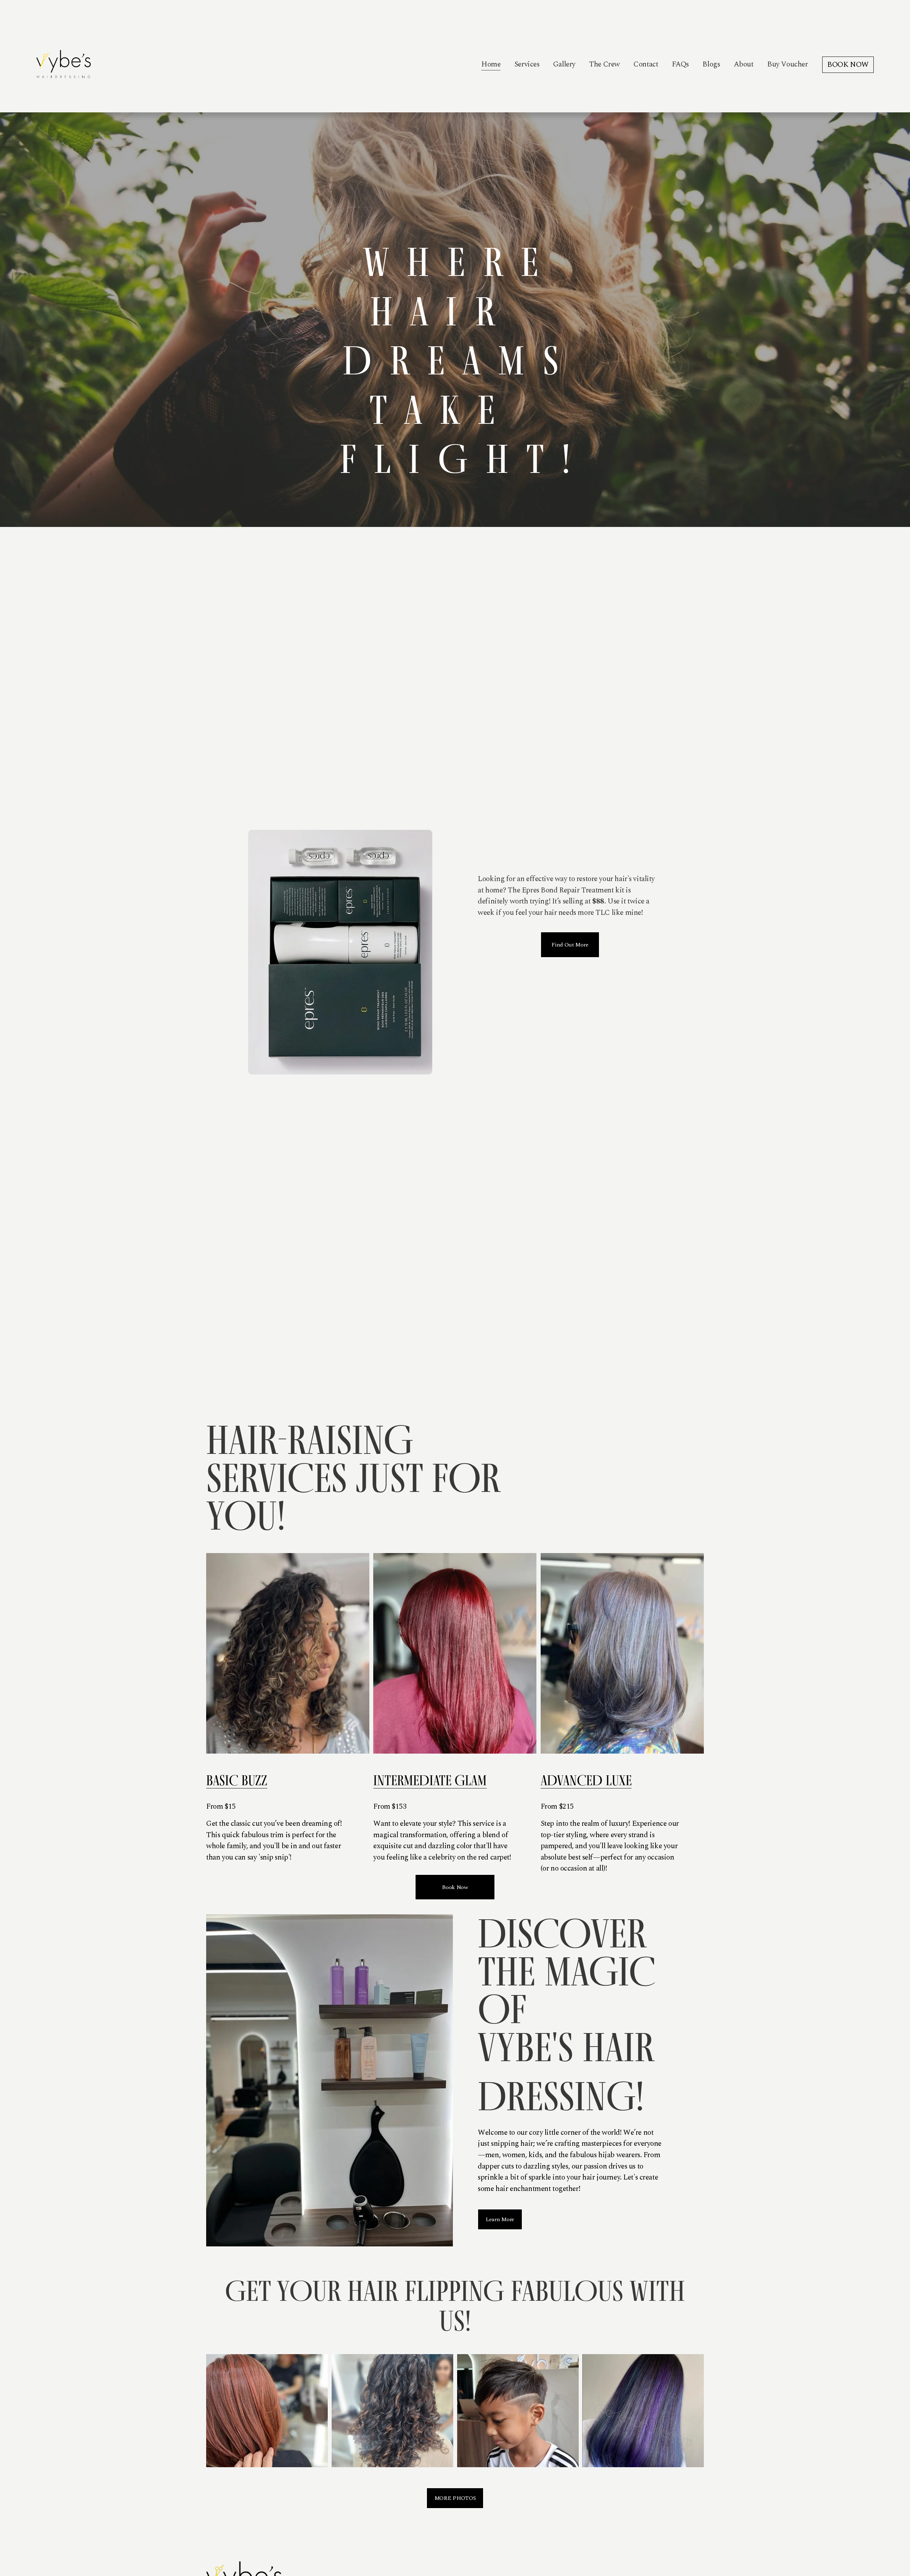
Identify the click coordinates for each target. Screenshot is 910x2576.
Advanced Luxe (586, 1780)
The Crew (604, 64)
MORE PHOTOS (455, 2498)
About (744, 64)
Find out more (570, 945)
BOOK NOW (848, 65)
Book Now (455, 1887)
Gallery (564, 64)
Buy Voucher (787, 64)
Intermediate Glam (430, 1780)
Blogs (711, 64)
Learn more (500, 2219)
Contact (646, 64)
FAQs (680, 64)
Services (527, 64)
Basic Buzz (237, 1780)
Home (491, 64)
